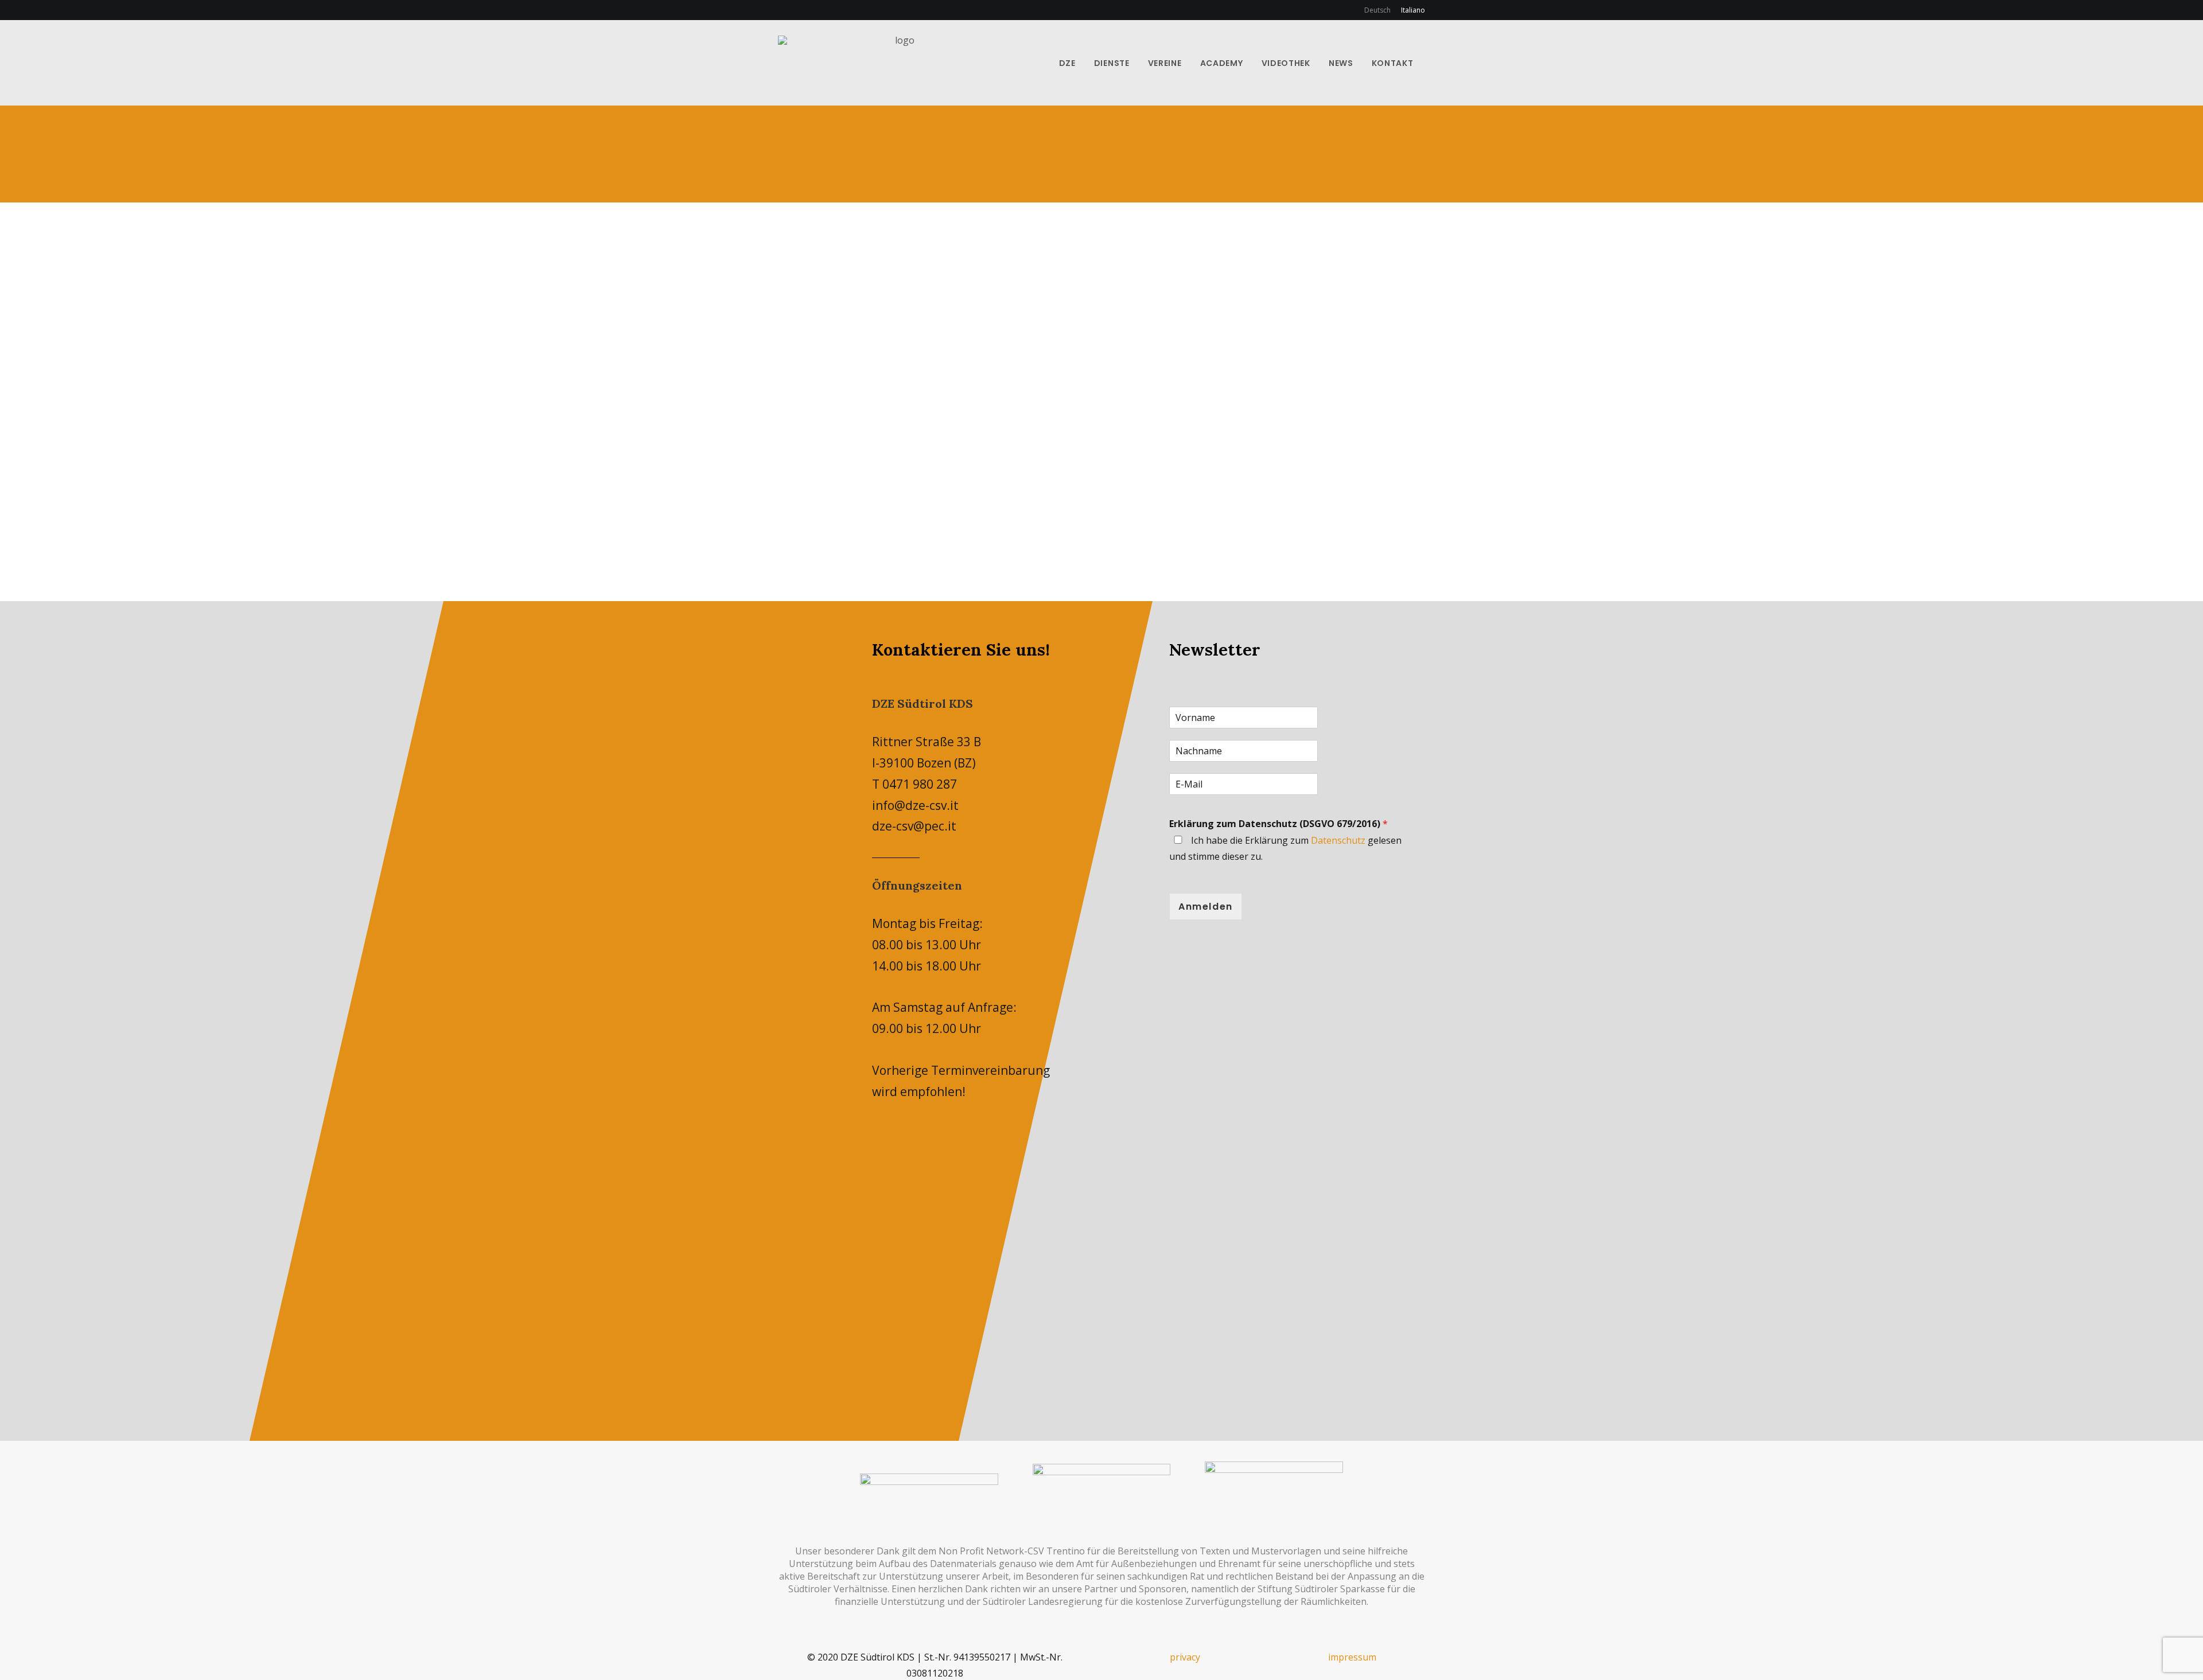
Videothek (1286, 63)
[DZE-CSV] (900, 63)
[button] (1434, 63)
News (1341, 63)
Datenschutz (1338, 840)
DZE (1067, 63)
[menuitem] (1379, 10)
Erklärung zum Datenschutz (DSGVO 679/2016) (1278, 824)
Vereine (1165, 63)
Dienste (1112, 63)
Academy (1222, 63)
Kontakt (1393, 63)
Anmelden (1206, 907)
